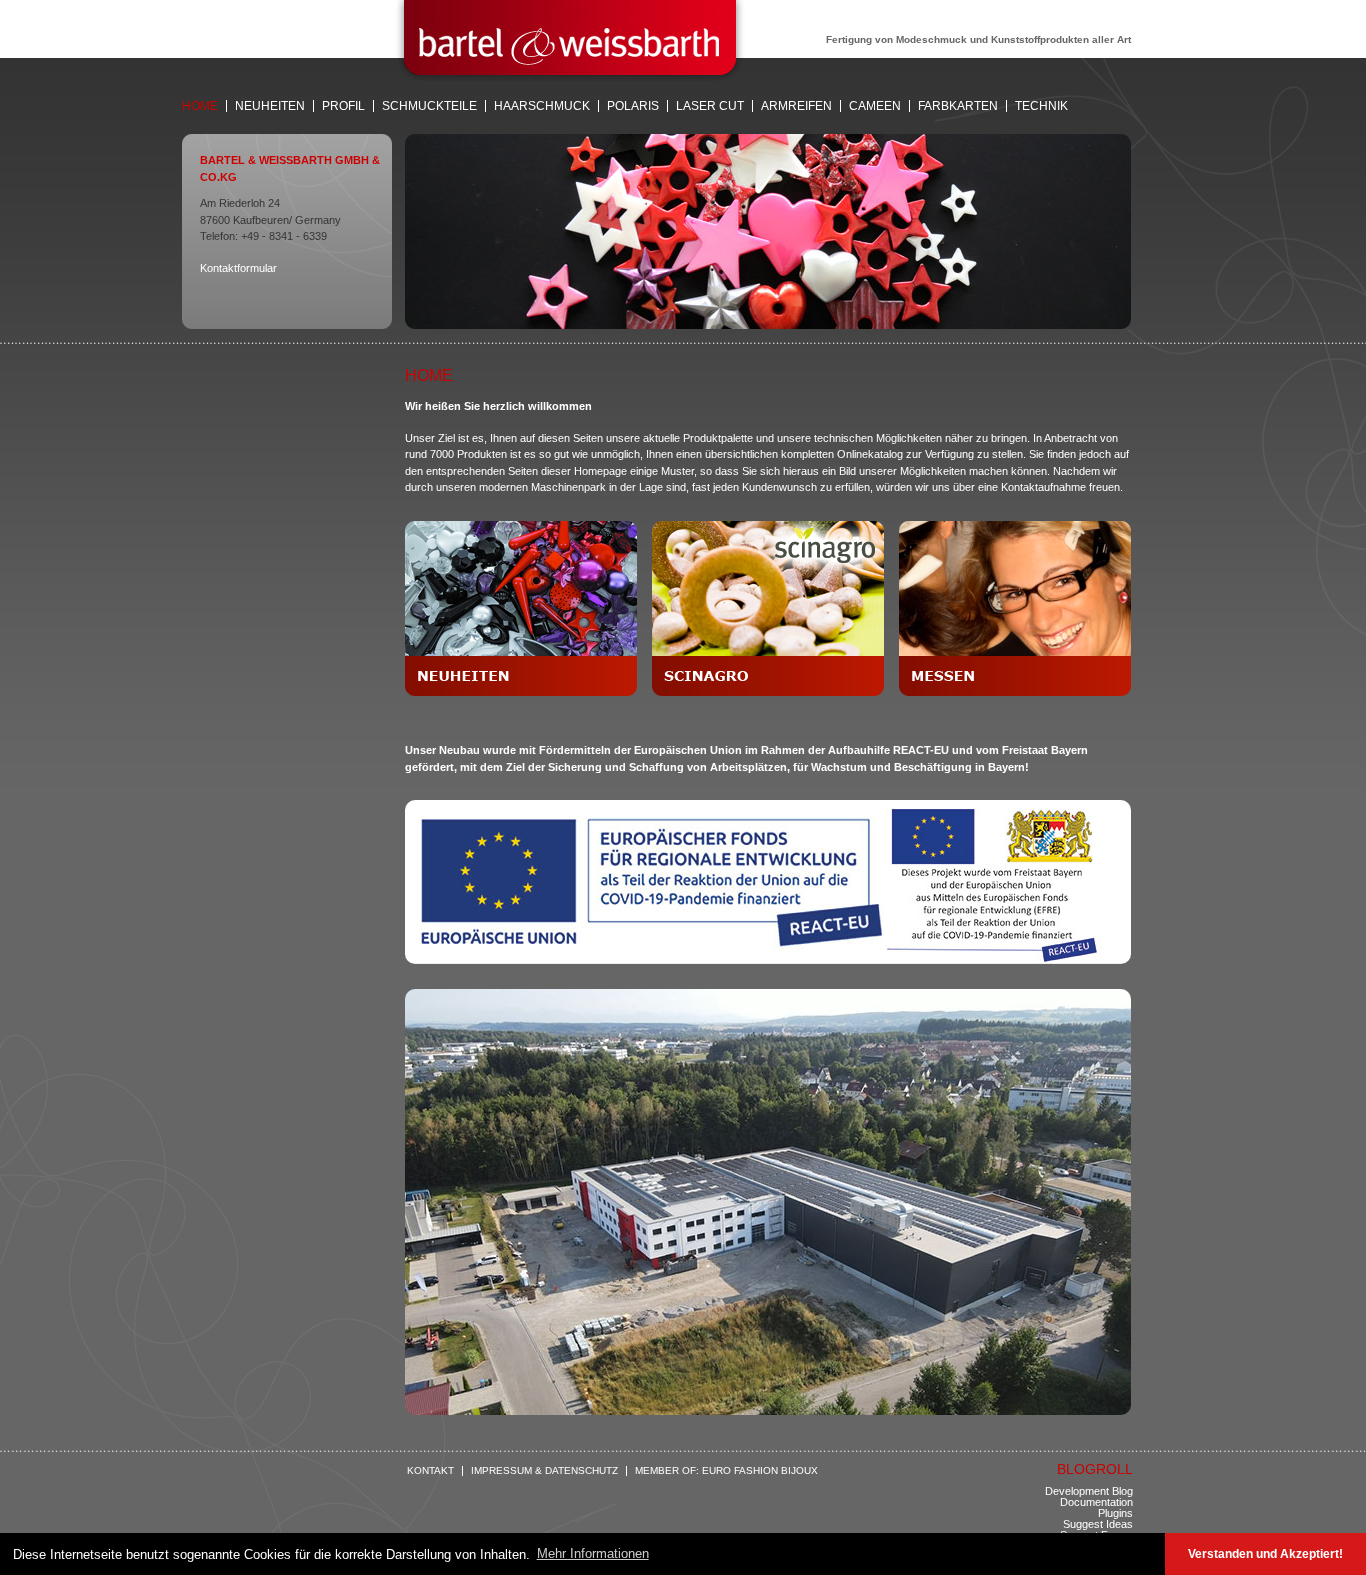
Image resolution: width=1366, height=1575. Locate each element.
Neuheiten (270, 106)
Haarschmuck (542, 106)
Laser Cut (710, 106)
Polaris (633, 106)
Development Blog (1089, 1491)
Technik (1041, 106)
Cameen (875, 106)
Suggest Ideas (1098, 1524)
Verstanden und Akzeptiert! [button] (1265, 1553)
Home (200, 106)
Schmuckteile (429, 106)
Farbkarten (958, 106)
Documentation (1096, 1502)
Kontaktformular (238, 268)
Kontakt (430, 1471)
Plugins (1115, 1513)
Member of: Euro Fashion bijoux (726, 1471)
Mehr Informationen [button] (593, 1553)
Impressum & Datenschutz (544, 1471)
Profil (343, 106)
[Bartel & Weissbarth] (570, 77)
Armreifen (796, 106)
